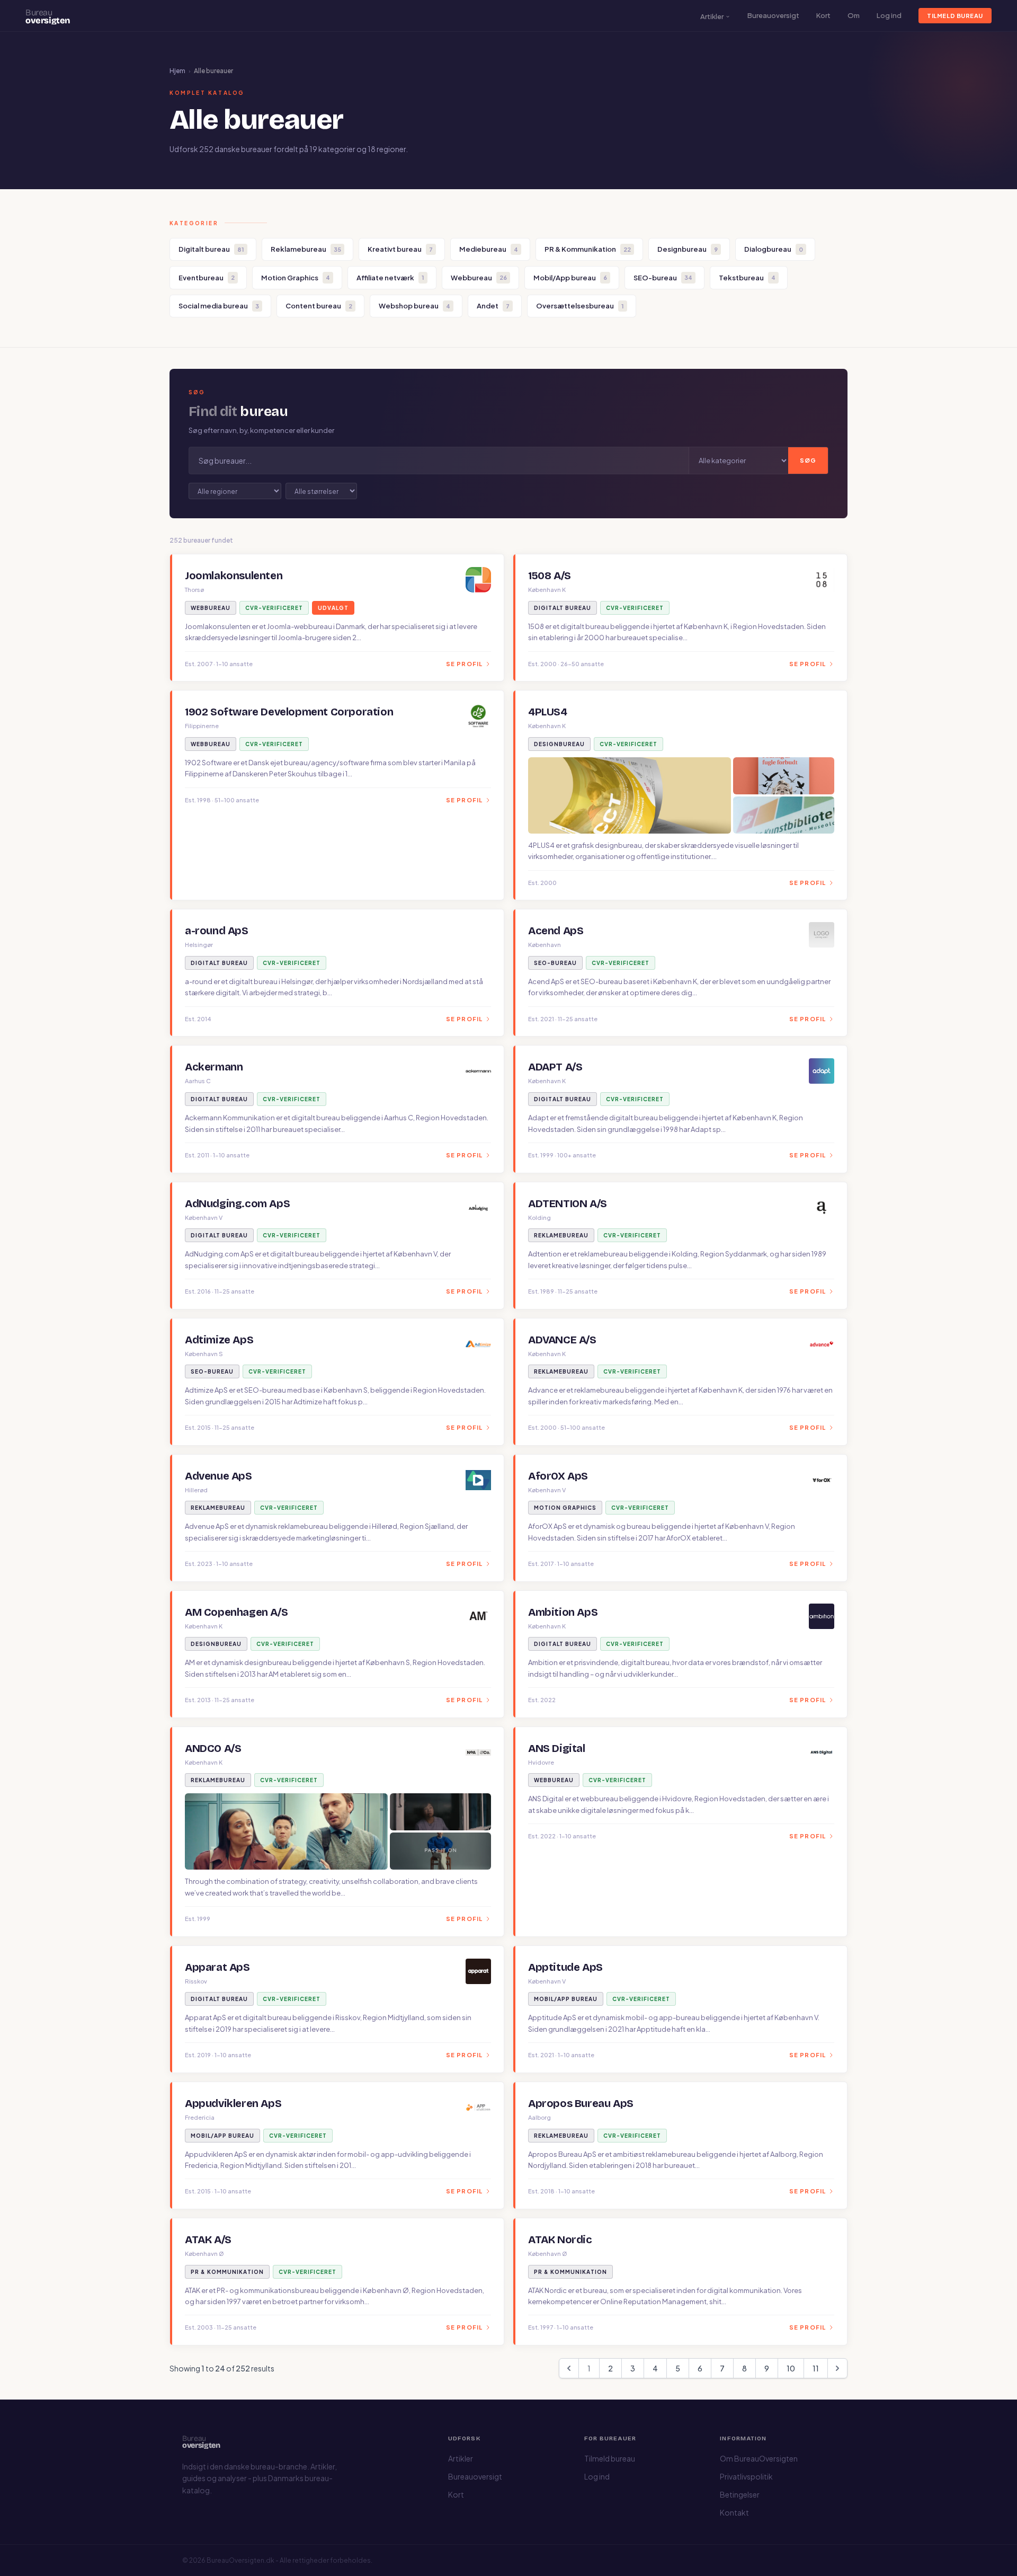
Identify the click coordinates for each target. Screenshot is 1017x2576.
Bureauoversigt (773, 15)
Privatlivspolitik (746, 2476)
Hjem (177, 71)
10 (791, 2368)
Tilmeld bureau (955, 16)
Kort (823, 15)
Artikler (712, 16)
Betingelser (740, 2494)
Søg (808, 460)
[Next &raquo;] (837, 2368)
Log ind (889, 15)
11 (816, 2368)
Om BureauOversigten (759, 2458)
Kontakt (734, 2512)
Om (854, 15)
